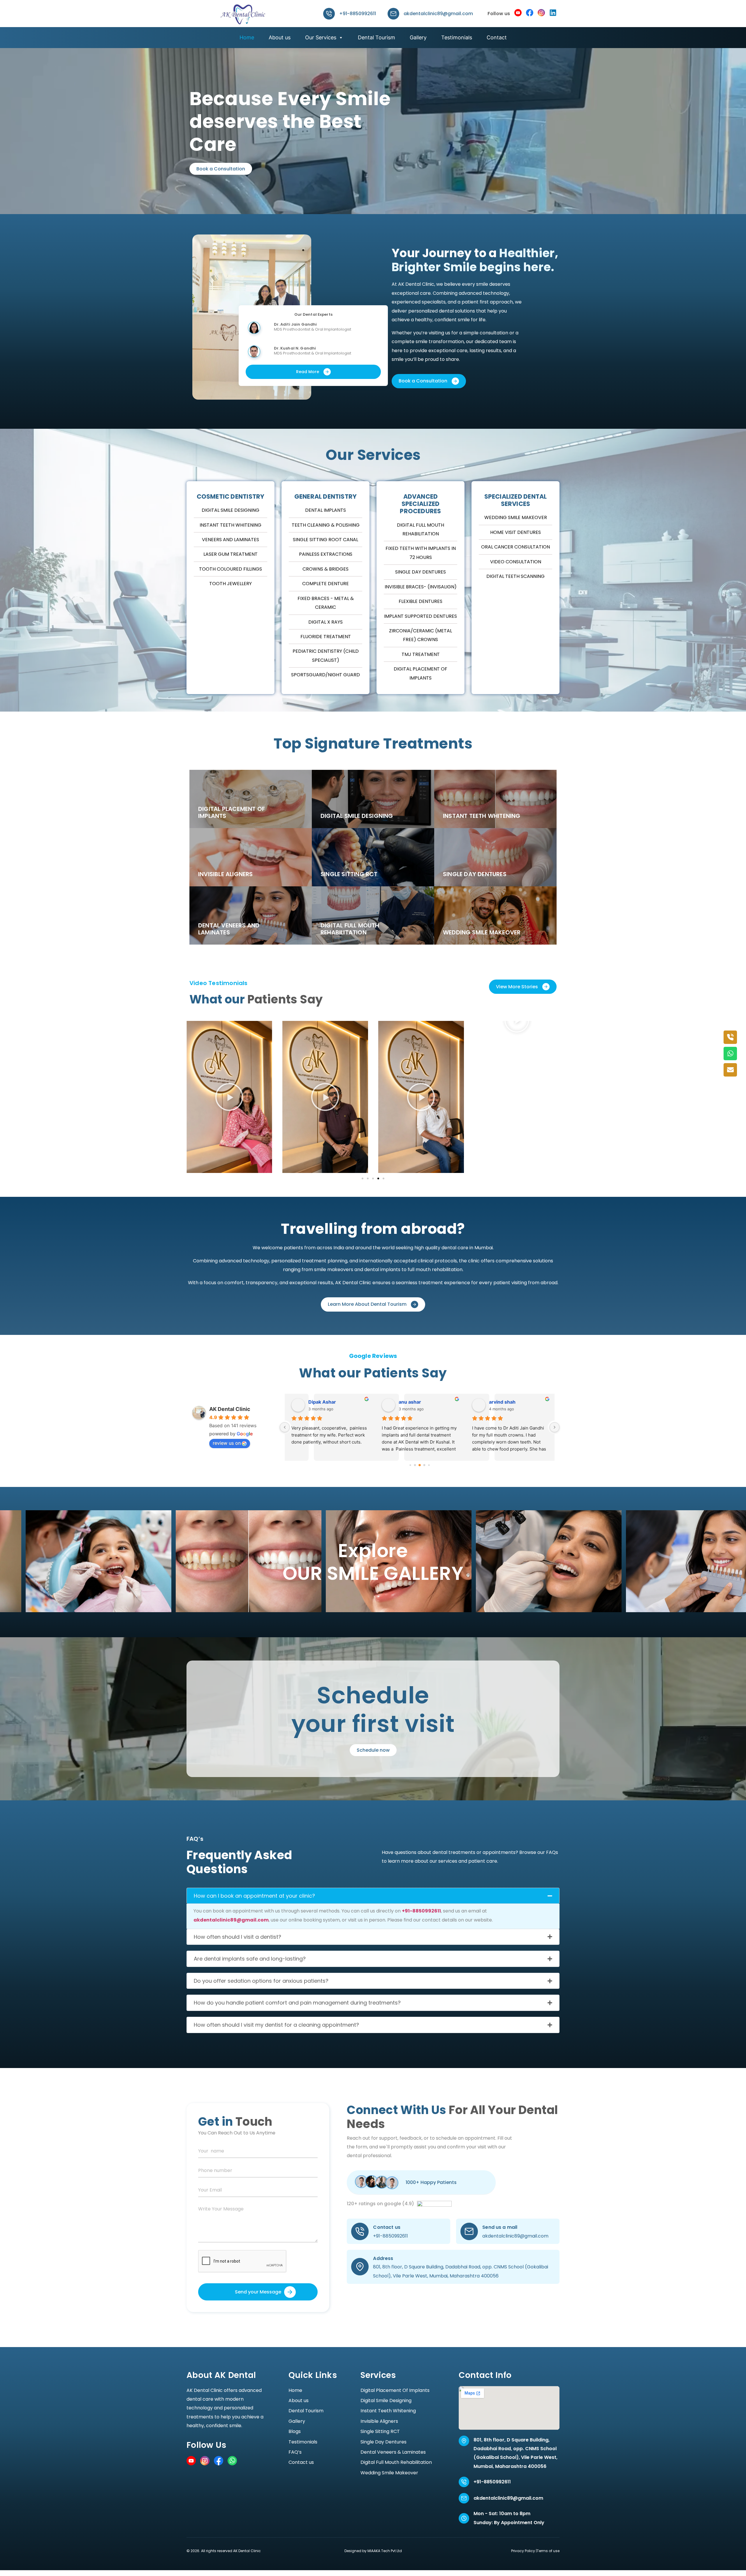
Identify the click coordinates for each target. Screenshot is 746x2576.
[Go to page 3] (424, 1465)
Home (247, 37)
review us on (227, 1443)
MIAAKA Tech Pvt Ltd (385, 2551)
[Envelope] (730, 1070)
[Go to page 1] (415, 1465)
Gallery (418, 37)
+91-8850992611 (358, 14)
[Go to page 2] (419, 1465)
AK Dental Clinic (230, 1409)
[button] (325, 1021)
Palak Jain (500, 1402)
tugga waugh (414, 1402)
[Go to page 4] (429, 1465)
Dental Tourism (376, 37)
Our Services (321, 37)
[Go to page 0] (410, 1465)
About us (280, 37)
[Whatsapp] (730, 1054)
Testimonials (457, 37)
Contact (497, 37)
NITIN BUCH (322, 1402)
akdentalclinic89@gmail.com (438, 14)
